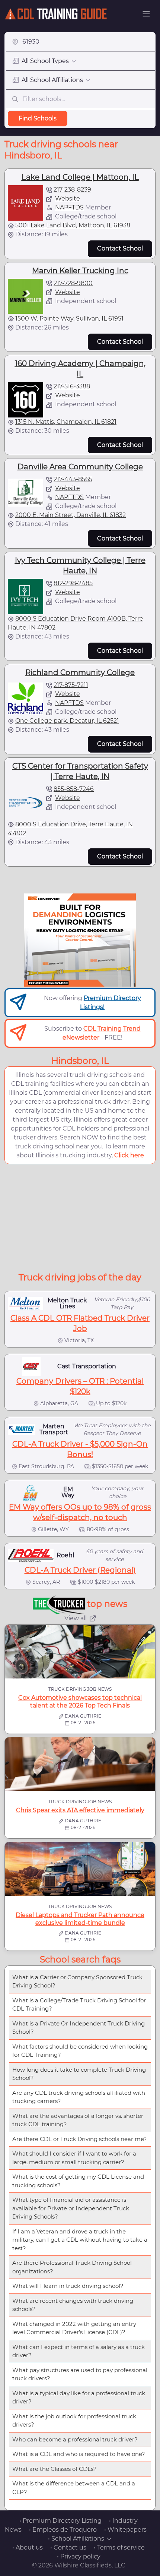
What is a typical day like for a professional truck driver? (79, 2397)
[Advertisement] (80, 1217)
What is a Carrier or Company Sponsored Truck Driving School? (77, 1981)
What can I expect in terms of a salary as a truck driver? (79, 2351)
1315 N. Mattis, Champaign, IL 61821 (66, 422)
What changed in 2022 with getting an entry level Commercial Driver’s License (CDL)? (74, 2328)
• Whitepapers (125, 2530)
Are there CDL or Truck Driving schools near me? (80, 2139)
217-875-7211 (71, 685)
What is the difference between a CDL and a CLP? (74, 2488)
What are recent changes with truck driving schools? (73, 2305)
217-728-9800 (73, 283)
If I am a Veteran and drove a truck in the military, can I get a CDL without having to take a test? (80, 2240)
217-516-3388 (72, 386)
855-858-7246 (74, 789)
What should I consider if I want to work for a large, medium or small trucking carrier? (74, 2158)
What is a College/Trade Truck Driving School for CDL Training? (79, 2005)
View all (76, 1618)
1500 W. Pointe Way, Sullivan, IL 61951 (69, 319)
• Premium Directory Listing (60, 2521)
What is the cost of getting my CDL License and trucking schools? (78, 2181)
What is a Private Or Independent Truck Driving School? (79, 2028)
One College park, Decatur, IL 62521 (67, 721)
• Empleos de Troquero (63, 2530)
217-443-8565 (73, 479)
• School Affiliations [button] (76, 2539)
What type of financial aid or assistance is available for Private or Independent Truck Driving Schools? (71, 2208)
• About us (28, 2547)
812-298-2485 (73, 583)
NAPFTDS (69, 207)
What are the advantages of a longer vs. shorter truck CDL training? (78, 2120)
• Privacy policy (79, 2556)
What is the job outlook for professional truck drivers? (74, 2421)
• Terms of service (119, 2547)
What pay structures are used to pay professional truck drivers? (80, 2374)
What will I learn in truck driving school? (68, 2286)
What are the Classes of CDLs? (55, 2469)
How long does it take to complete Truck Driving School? (79, 2074)
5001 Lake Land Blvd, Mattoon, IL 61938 (73, 225)
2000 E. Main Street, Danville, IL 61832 (71, 515)
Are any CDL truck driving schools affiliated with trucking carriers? (79, 2097)
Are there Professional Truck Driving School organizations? (72, 2267)
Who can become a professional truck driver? (75, 2439)
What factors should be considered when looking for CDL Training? (80, 2051)
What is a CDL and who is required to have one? (79, 2454)
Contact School (120, 248)
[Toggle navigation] (146, 14)
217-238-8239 (72, 190)
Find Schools (38, 118)
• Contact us (68, 2547)
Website (68, 198)
